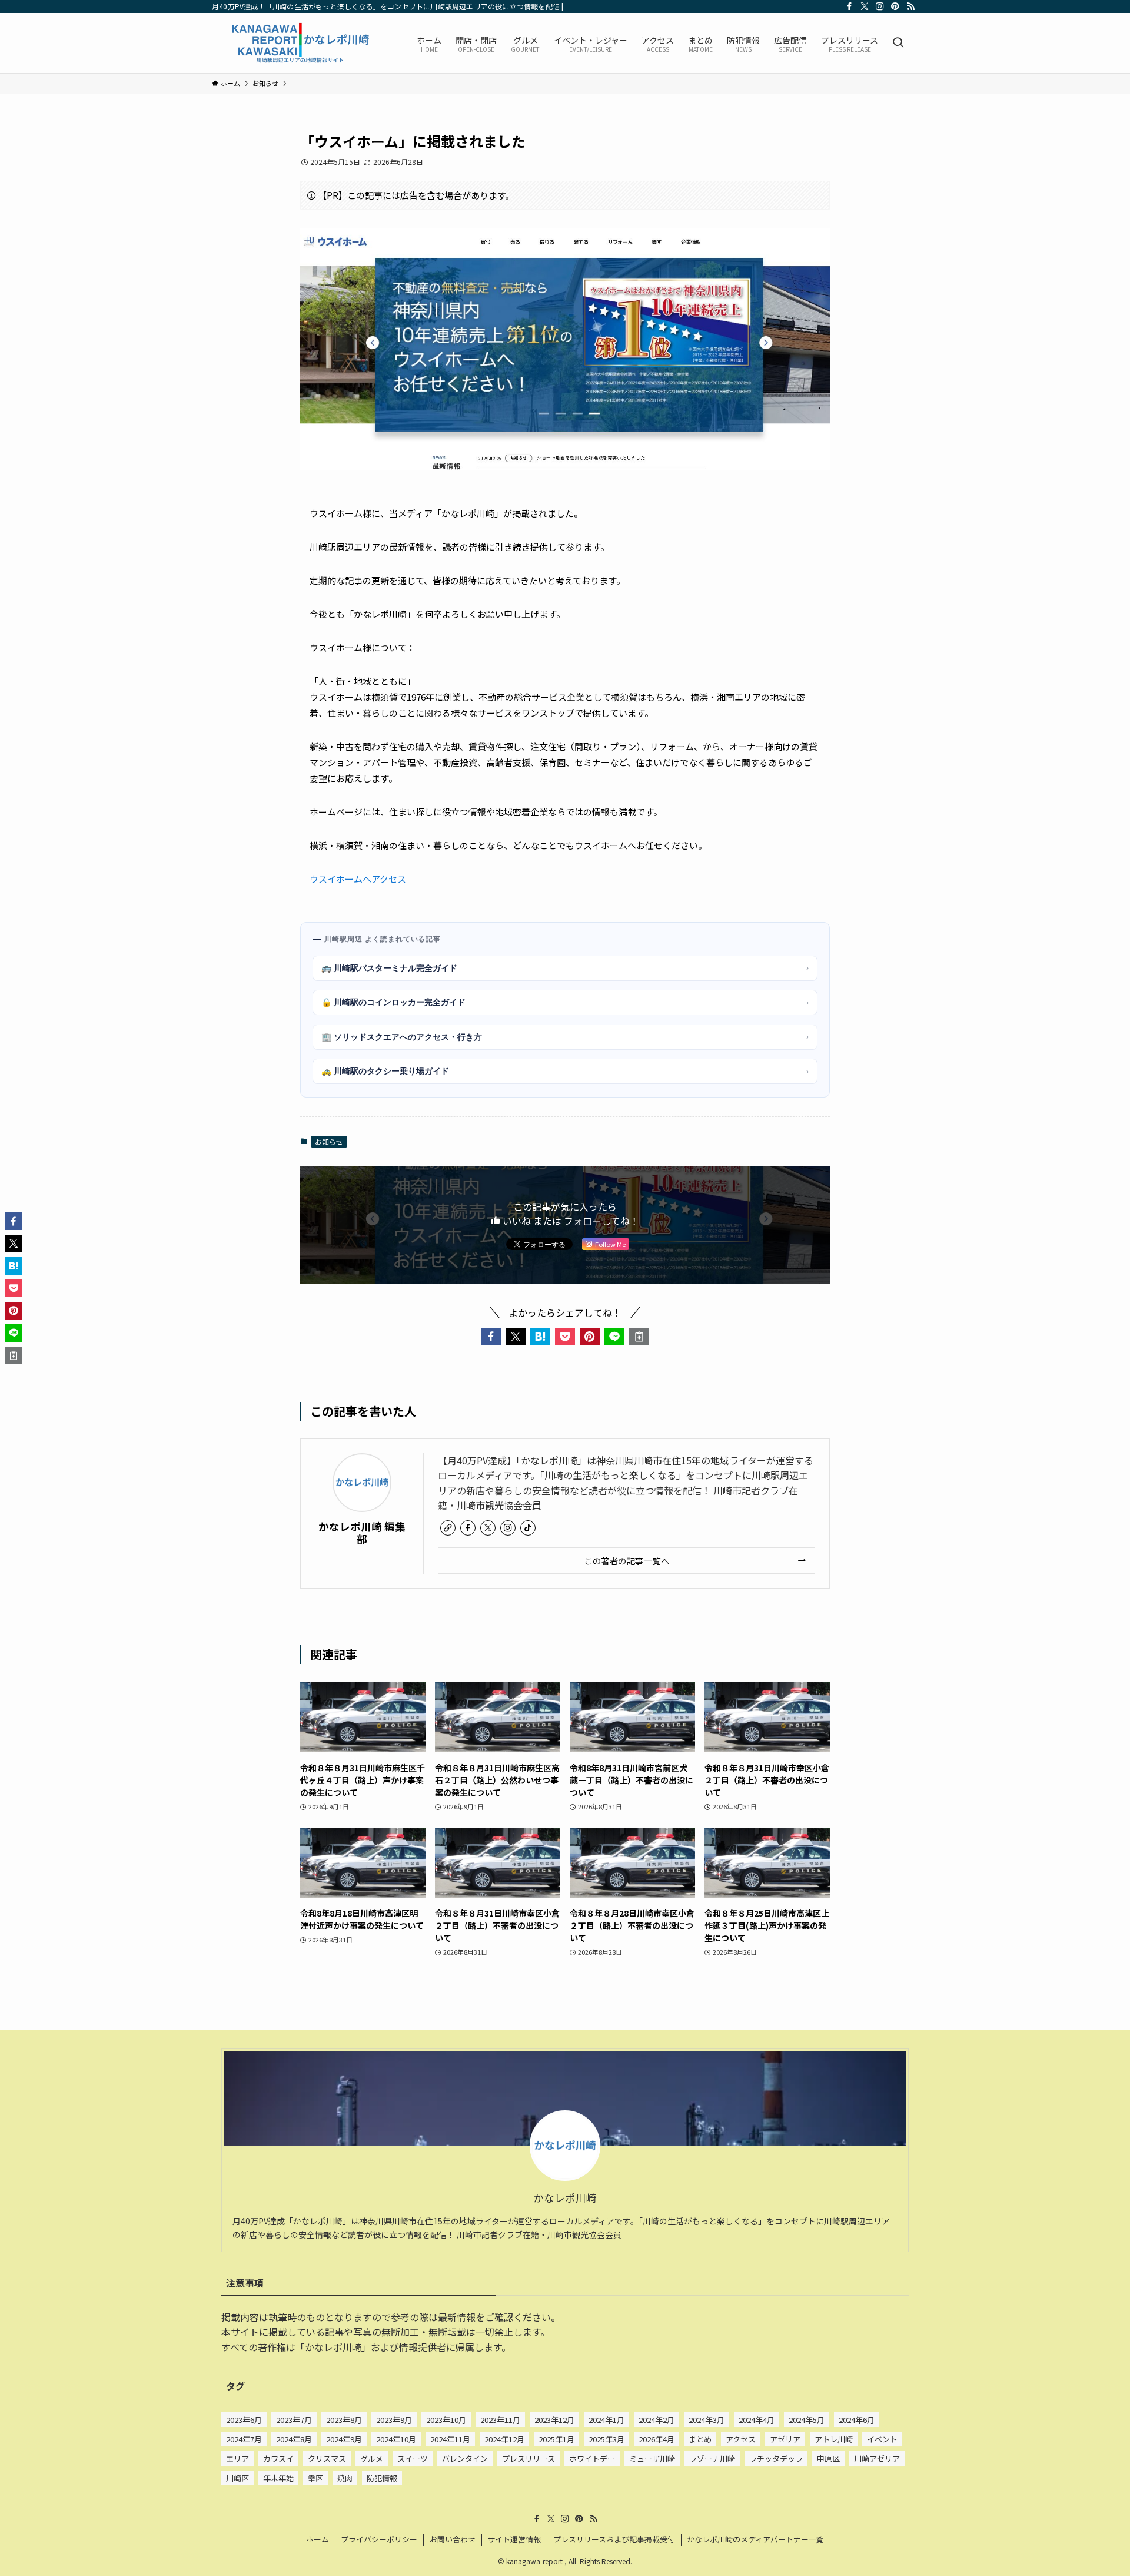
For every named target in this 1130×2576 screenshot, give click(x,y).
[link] (448, 1528)
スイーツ (413, 2459)
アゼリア (785, 2439)
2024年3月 (707, 2420)
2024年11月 (450, 2439)
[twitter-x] (865, 6)
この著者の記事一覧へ (627, 1561)
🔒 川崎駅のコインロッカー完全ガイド (565, 1002)
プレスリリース (529, 2459)
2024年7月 (244, 2439)
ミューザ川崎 (652, 2459)
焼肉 (345, 2478)
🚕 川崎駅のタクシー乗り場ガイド (565, 1071)
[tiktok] (528, 1528)
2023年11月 (500, 2420)
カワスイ (278, 2459)
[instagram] (880, 6)
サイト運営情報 (514, 2539)
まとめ (700, 2439)
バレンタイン (465, 2459)
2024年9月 (344, 2439)
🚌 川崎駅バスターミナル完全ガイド (565, 968)
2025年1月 (556, 2439)
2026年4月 (657, 2439)
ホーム (318, 2539)
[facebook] (849, 6)
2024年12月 (504, 2439)
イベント (882, 2439)
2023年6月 (244, 2420)
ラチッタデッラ (776, 2459)
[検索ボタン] (898, 43)
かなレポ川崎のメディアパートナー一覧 (755, 2539)
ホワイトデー (592, 2459)
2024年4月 (757, 2420)
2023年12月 (554, 2420)
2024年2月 (657, 2420)
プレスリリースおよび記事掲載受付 (614, 2539)
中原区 (828, 2459)
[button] (491, 1337)
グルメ (372, 2459)
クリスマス (327, 2459)
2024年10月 (396, 2439)
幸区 (315, 2478)
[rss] (910, 6)
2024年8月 (294, 2439)
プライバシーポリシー (379, 2539)
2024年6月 (857, 2420)
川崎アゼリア (877, 2459)
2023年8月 (344, 2420)
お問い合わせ (453, 2539)
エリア (237, 2459)
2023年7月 (294, 2420)
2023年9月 (394, 2420)
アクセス (741, 2439)
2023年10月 (446, 2420)
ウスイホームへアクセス (358, 879)
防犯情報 (382, 2478)
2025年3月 (606, 2439)
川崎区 (237, 2478)
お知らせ (329, 1141)
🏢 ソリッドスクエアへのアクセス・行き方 (565, 1037)
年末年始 (278, 2478)
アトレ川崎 (834, 2439)
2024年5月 (807, 2420)
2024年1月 (606, 2420)
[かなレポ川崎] (299, 43)
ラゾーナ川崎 (712, 2459)
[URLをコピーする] (639, 1337)
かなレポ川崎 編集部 (362, 1533)
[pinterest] (895, 6)
